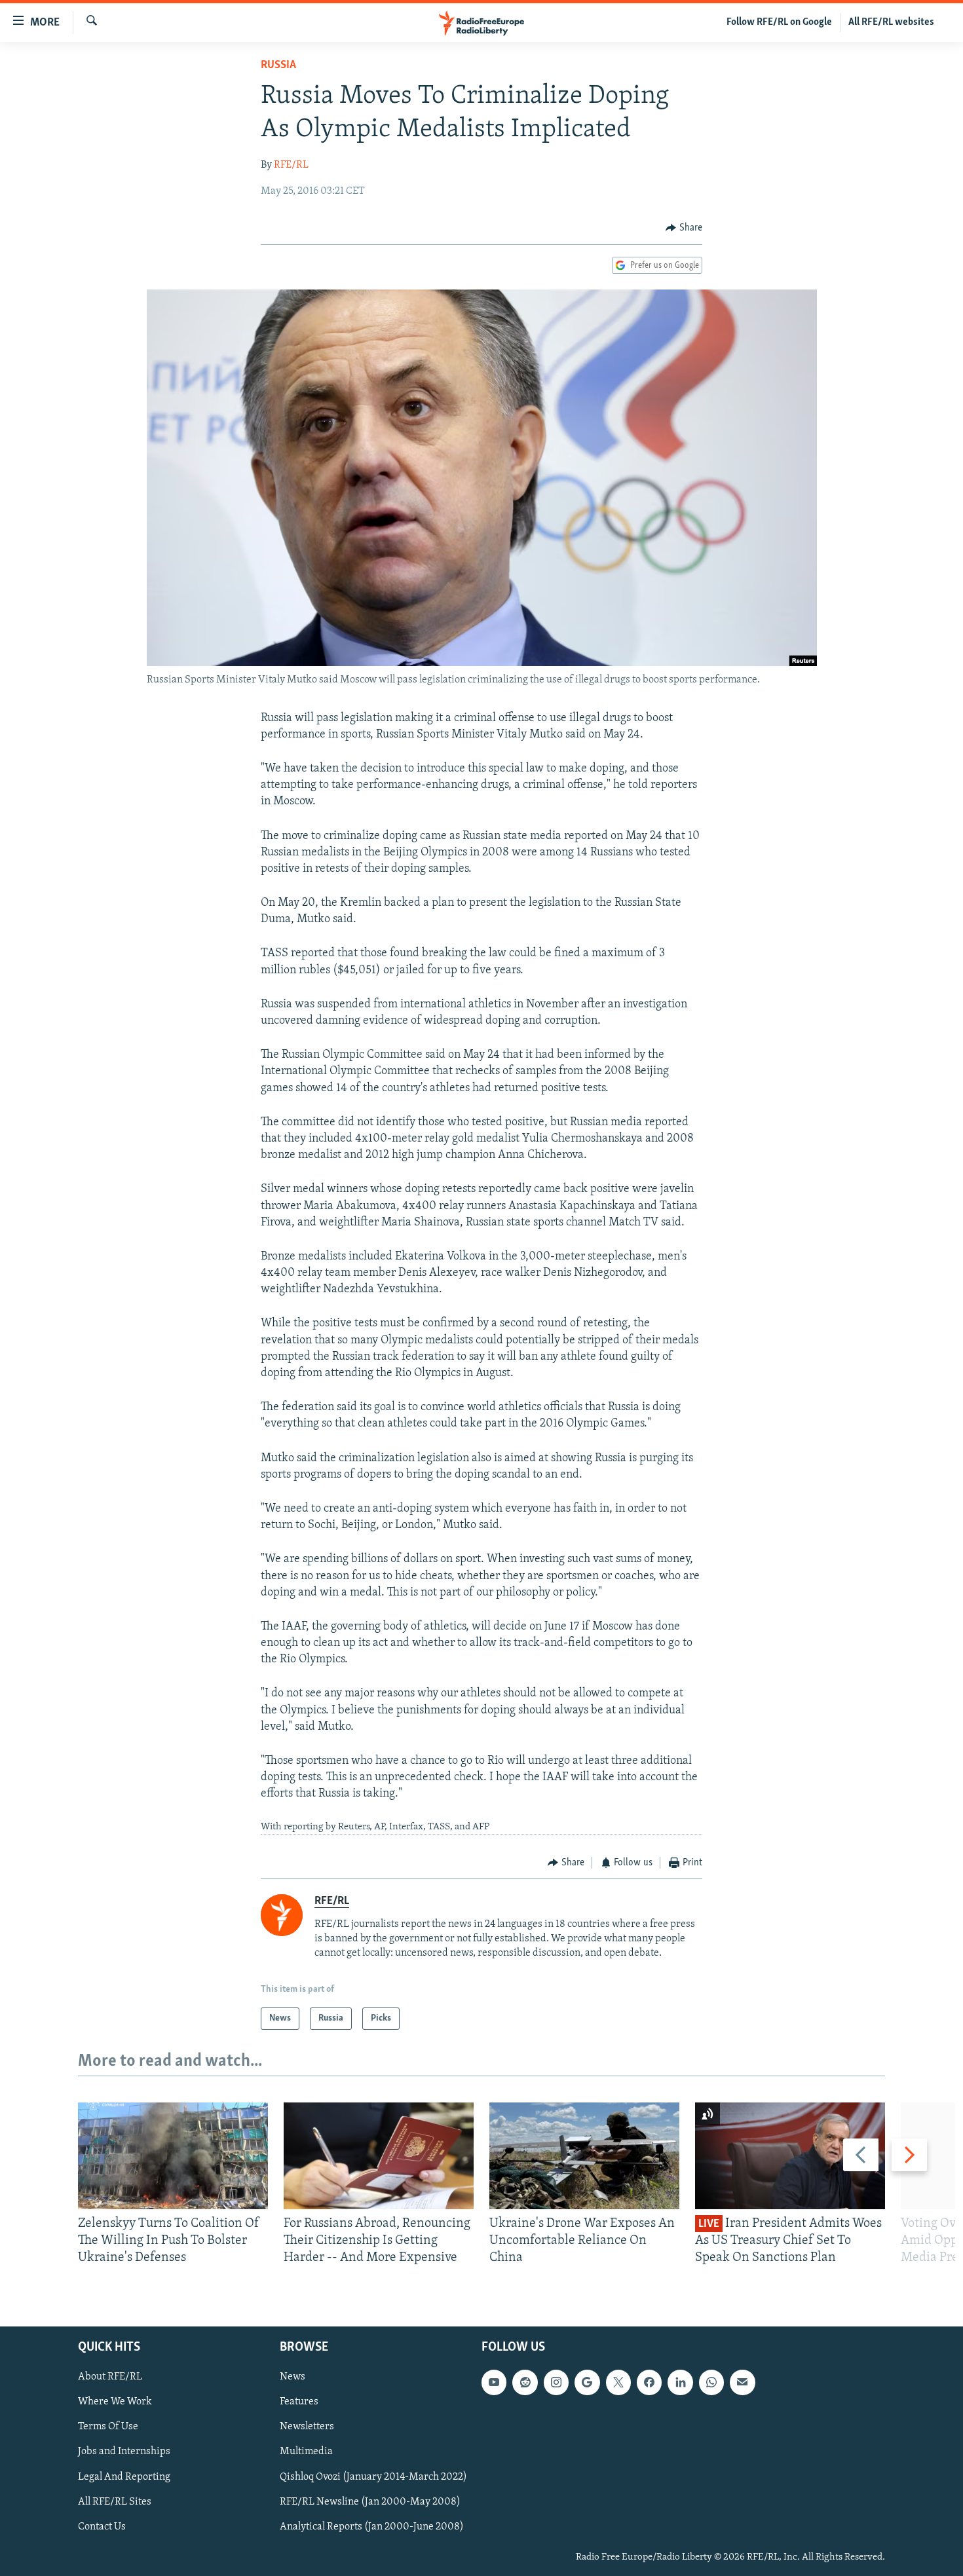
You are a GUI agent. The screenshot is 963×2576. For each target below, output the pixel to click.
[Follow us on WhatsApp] (711, 2382)
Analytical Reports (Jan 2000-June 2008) (372, 2527)
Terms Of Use (108, 2427)
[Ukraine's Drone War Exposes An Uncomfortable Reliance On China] (584, 2156)
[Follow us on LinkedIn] (680, 2382)
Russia (278, 65)
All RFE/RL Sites (115, 2501)
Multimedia (306, 2452)
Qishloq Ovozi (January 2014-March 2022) (373, 2476)
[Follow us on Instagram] (556, 2382)
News (293, 2377)
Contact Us (102, 2527)
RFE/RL (291, 165)
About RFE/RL (110, 2377)
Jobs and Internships (124, 2452)
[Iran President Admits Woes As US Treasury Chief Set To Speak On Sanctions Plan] (790, 2156)
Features (299, 2402)
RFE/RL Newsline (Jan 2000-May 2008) (370, 2501)
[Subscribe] (742, 2382)
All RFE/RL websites (891, 22)
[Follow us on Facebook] (649, 2382)
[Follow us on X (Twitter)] (618, 2382)
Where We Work (115, 2402)
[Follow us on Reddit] (525, 2382)
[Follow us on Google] (587, 2382)
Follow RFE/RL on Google (779, 22)
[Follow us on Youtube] (494, 2382)
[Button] (684, 228)
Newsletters (307, 2427)
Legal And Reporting (124, 2476)
